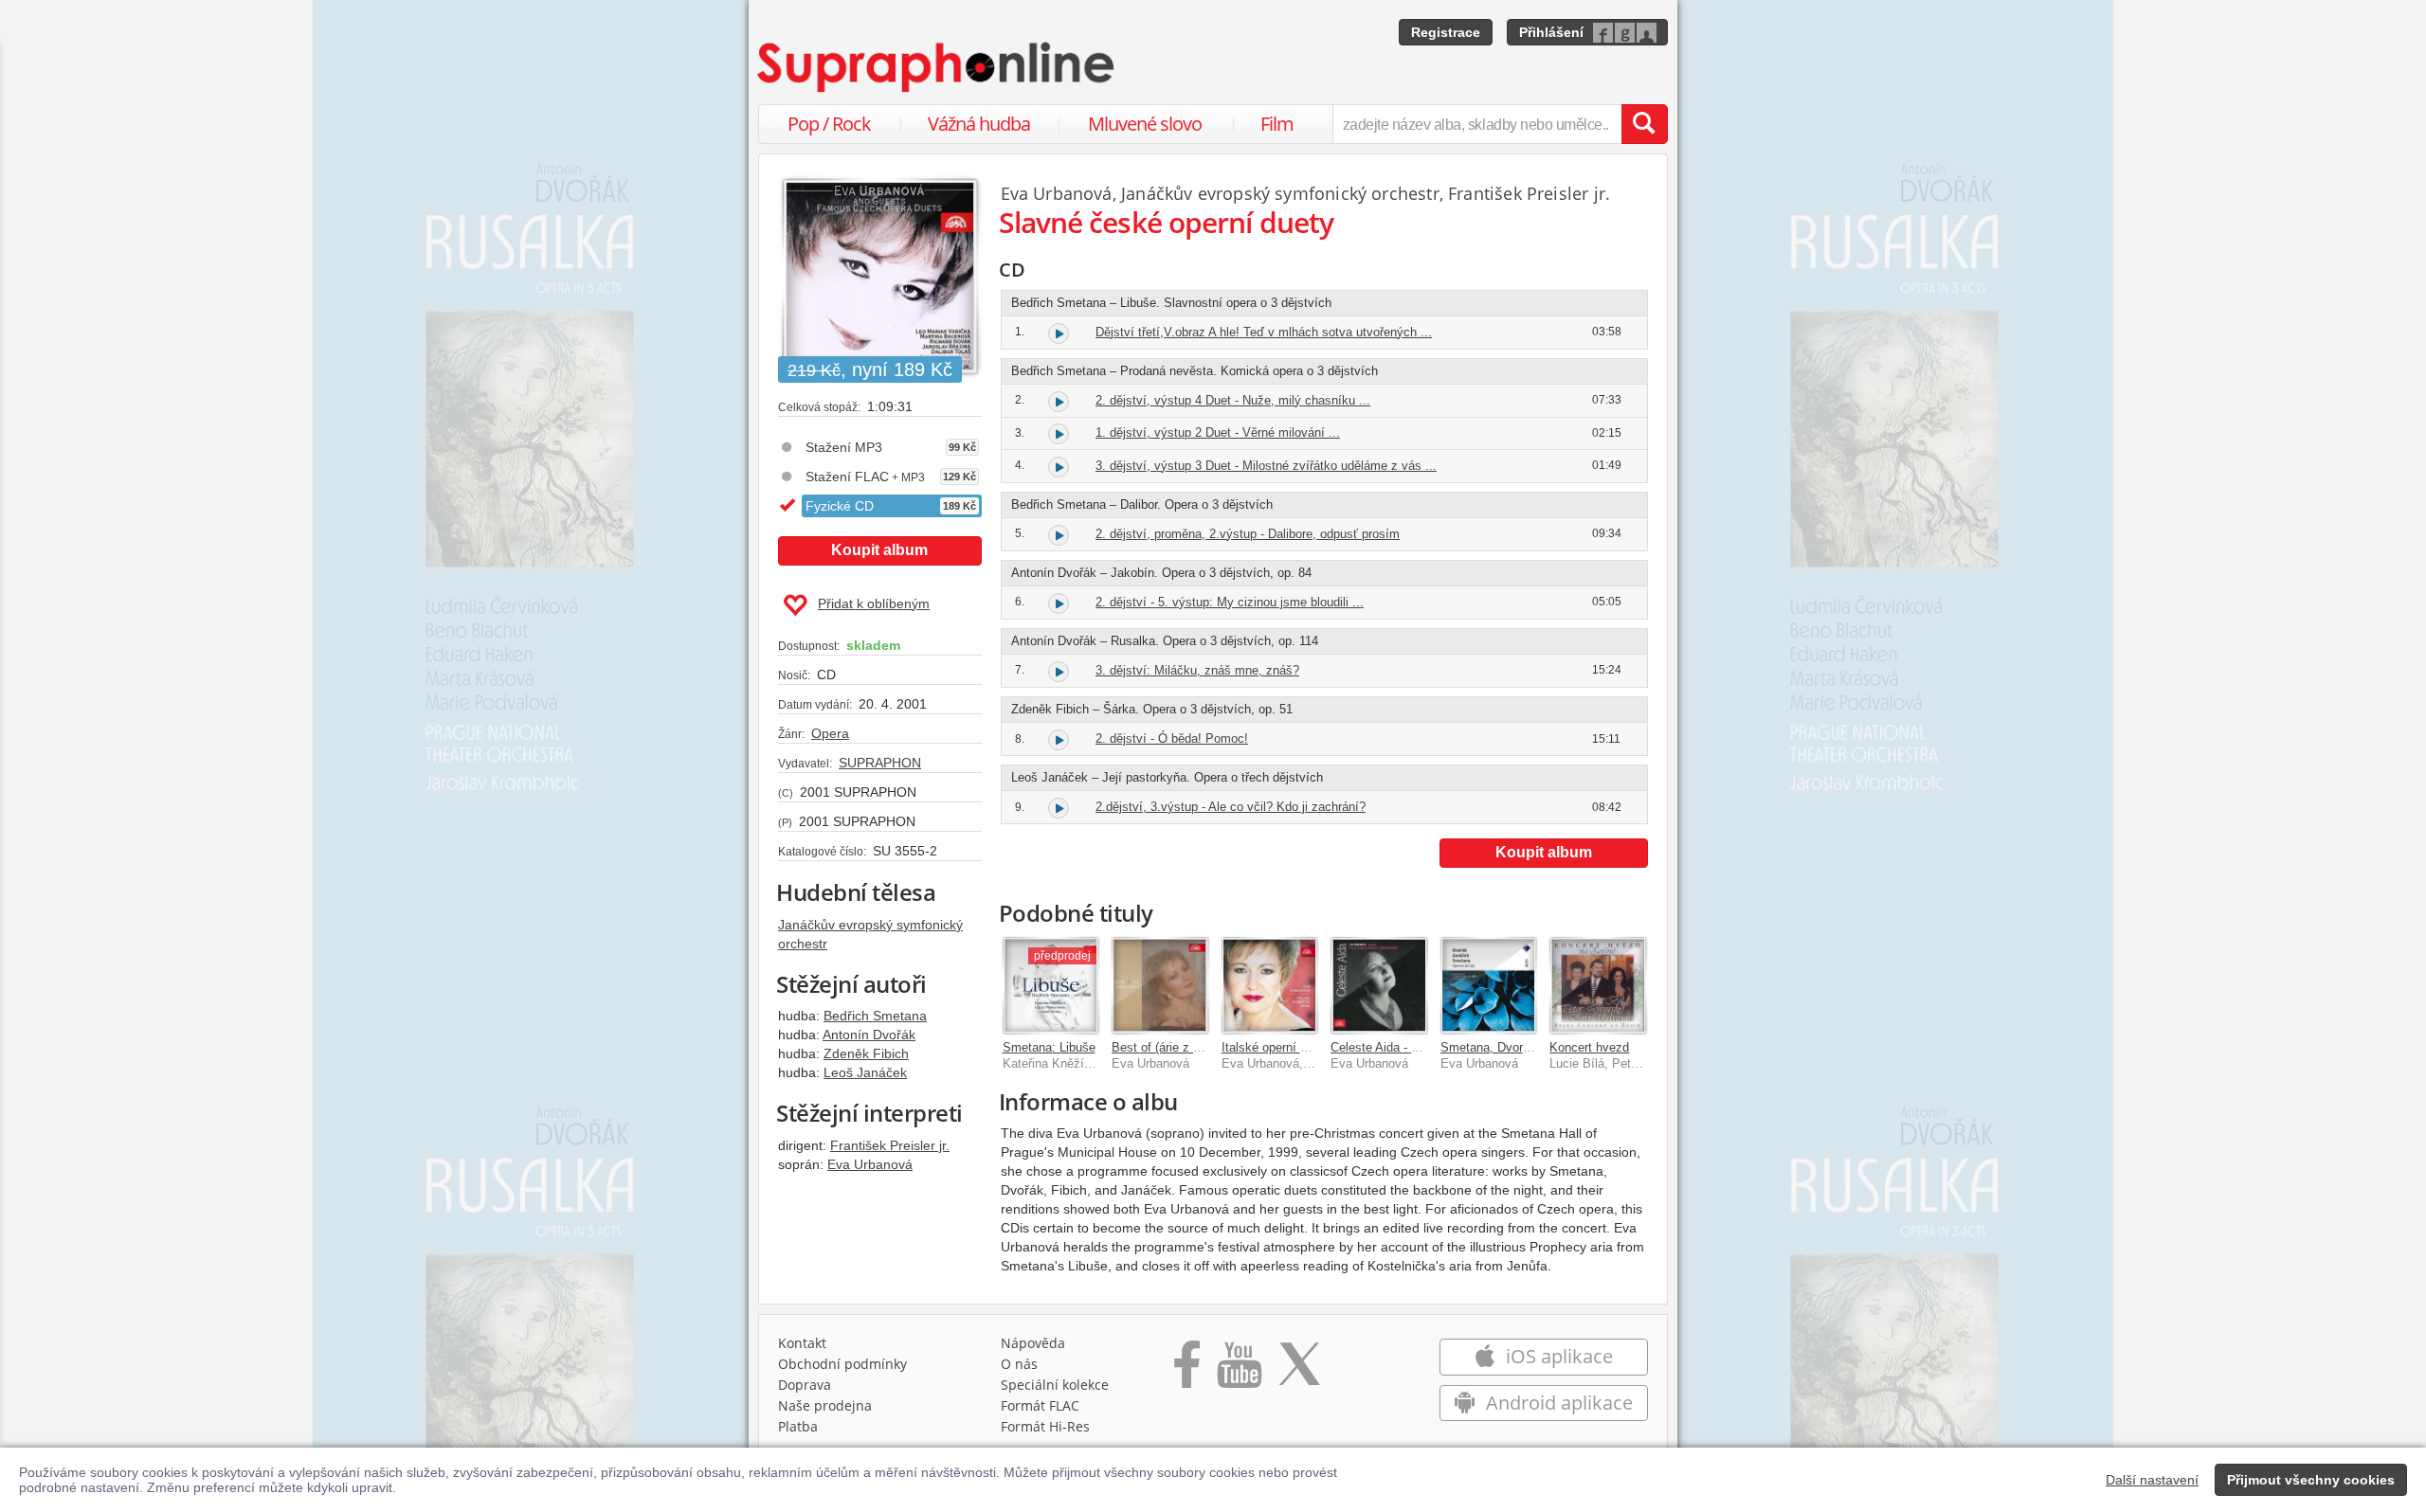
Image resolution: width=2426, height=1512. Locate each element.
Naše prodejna (825, 1405)
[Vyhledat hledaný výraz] (1644, 124)
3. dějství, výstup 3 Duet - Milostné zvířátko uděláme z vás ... (1266, 466)
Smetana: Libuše (1049, 1047)
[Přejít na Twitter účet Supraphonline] (1299, 1371)
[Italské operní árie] (1270, 985)
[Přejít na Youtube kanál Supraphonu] (1239, 1371)
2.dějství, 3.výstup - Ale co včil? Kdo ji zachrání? (1231, 807)
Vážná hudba (979, 124)
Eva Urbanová (870, 1164)
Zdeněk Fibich (866, 1053)
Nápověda (1033, 1343)
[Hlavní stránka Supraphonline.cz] (937, 67)
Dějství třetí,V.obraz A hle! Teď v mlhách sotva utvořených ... (1264, 332)
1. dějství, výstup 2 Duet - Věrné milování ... (1218, 432)
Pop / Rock (829, 124)
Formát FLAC (1040, 1405)
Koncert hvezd (1589, 1047)
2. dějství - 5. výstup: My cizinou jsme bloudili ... (1230, 602)
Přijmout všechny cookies (2311, 1480)
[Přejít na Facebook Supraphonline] (1187, 1371)
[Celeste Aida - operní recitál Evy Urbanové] (1379, 985)
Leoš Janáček (865, 1072)
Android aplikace (1557, 1403)
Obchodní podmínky (842, 1364)
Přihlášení (1551, 32)
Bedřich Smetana (875, 1016)
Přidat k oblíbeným (874, 603)
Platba (798, 1426)
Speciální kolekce (1055, 1385)
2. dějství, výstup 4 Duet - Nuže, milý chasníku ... (1233, 400)
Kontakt (802, 1343)
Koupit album (879, 550)
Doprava (805, 1385)
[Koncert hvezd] (1598, 985)
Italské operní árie (1271, 1047)
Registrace (1446, 32)
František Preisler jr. (890, 1145)
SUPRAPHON (880, 763)
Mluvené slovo (1145, 124)
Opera (830, 733)
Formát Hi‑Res (1045, 1426)
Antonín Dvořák (869, 1035)
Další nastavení (2152, 1480)
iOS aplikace (1557, 1356)
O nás (1019, 1364)
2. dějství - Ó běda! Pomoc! (1172, 738)
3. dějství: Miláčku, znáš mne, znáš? (1197, 670)
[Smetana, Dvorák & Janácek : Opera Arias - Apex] (1489, 985)
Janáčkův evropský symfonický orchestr (1280, 193)
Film (1277, 124)
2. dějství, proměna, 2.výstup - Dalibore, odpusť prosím (1248, 534)
